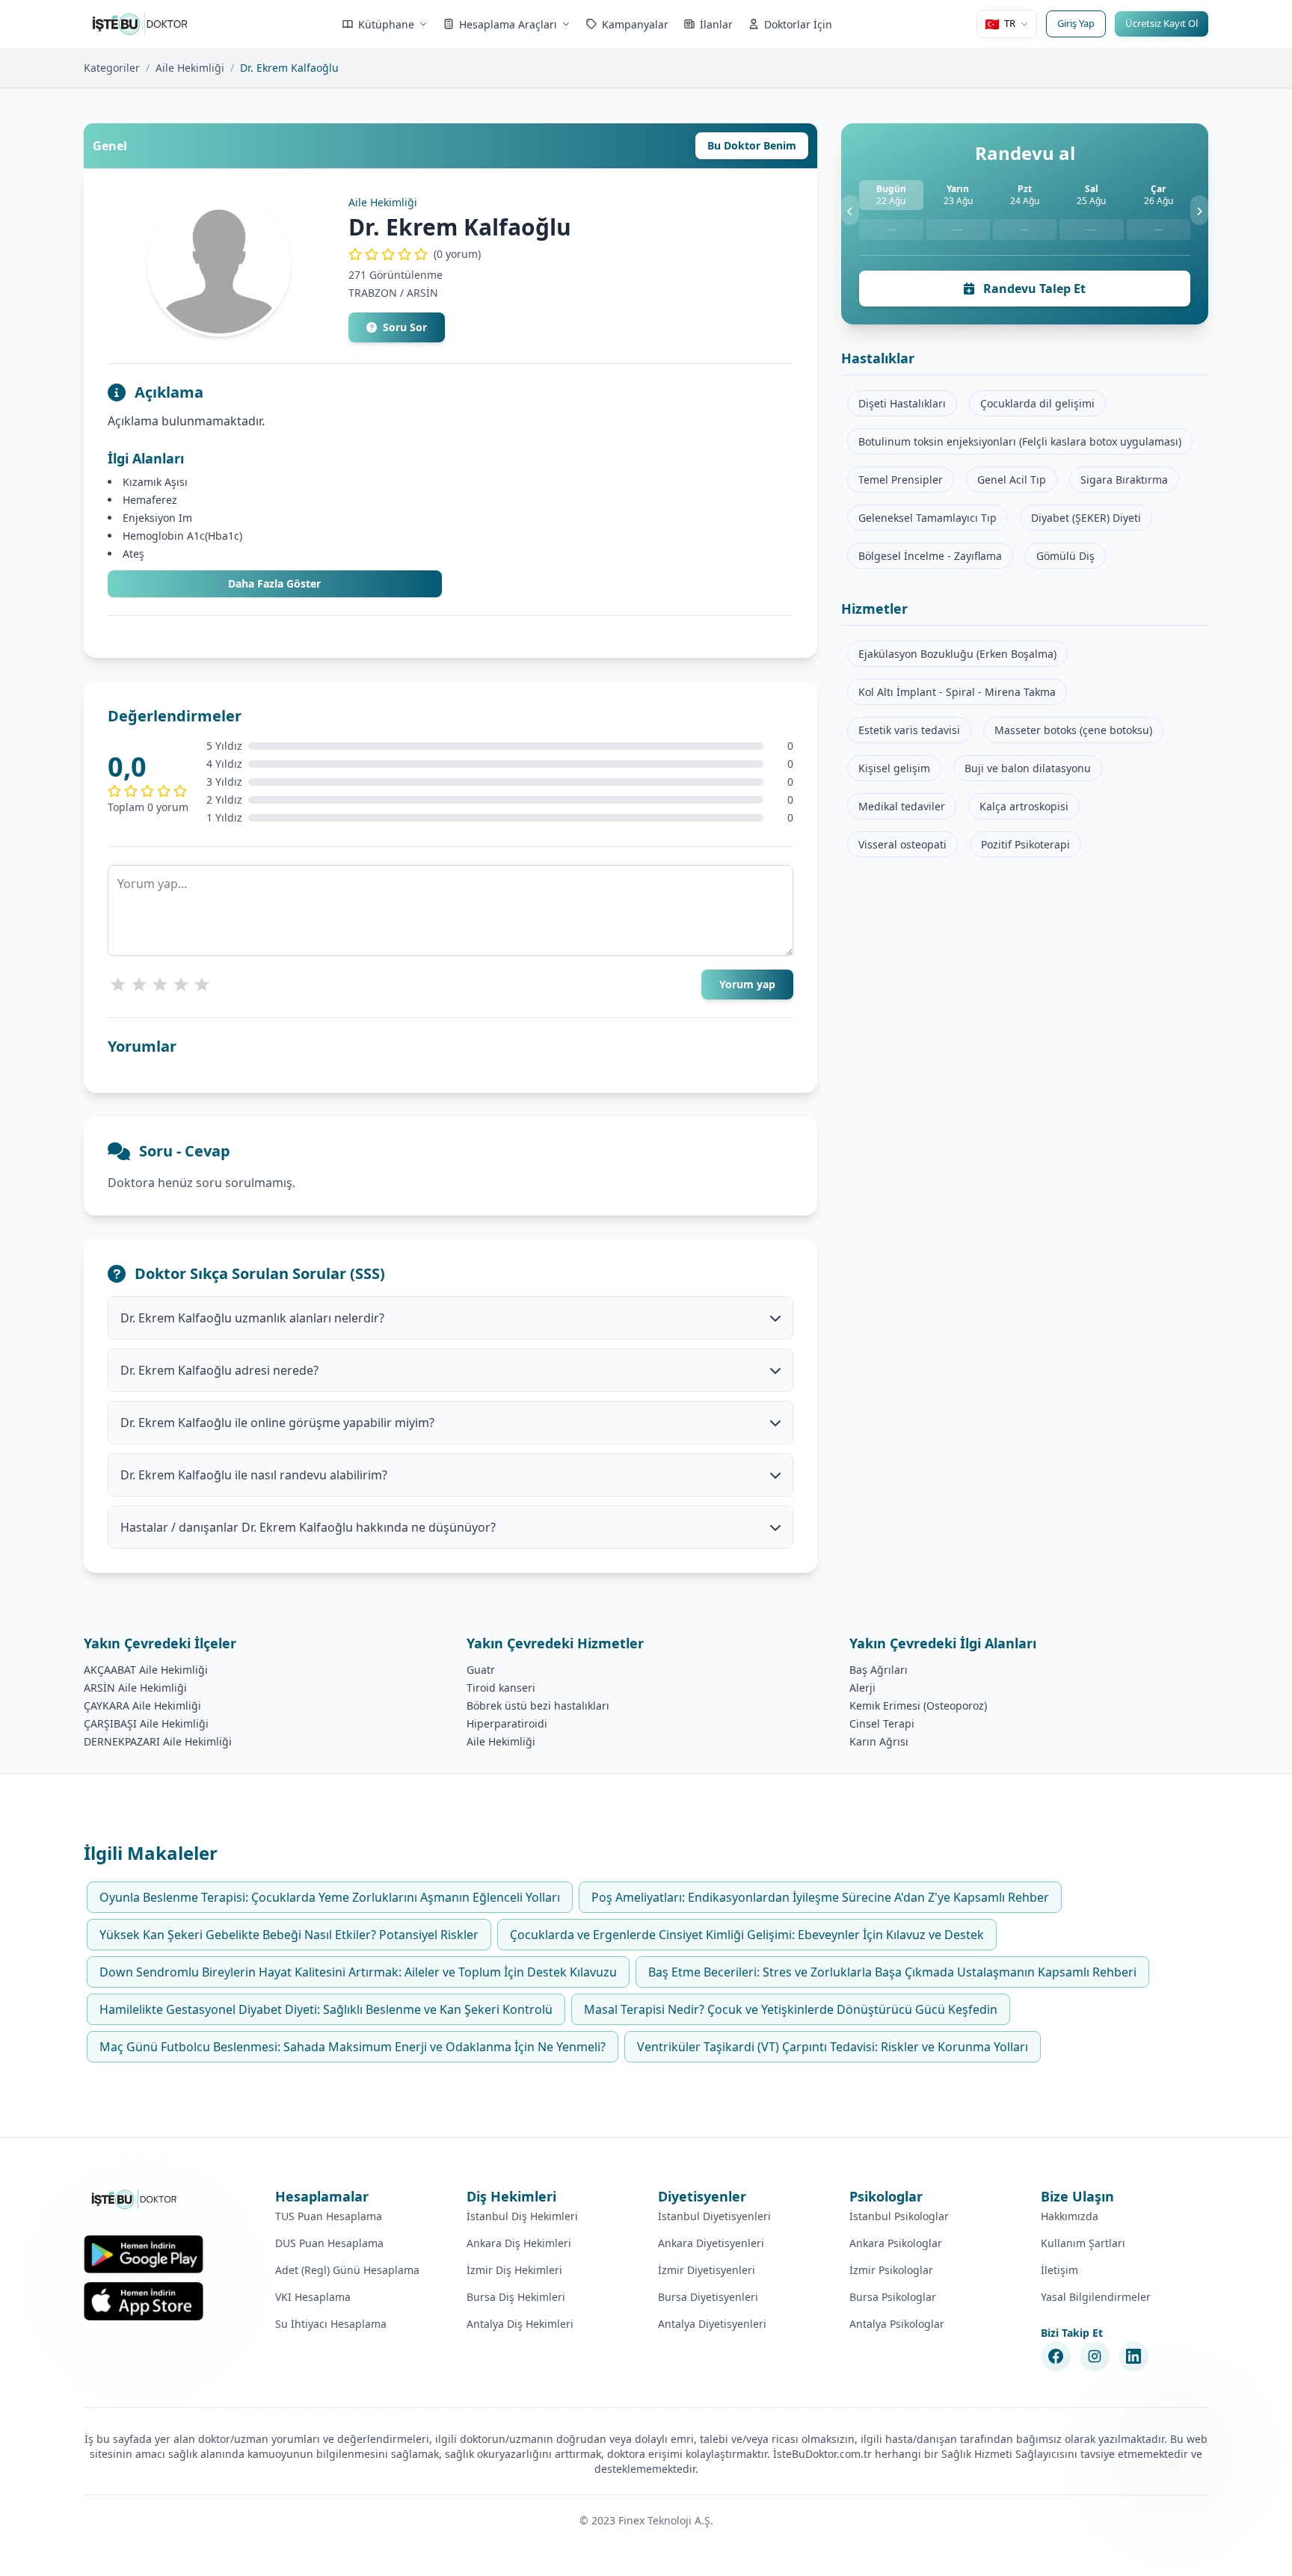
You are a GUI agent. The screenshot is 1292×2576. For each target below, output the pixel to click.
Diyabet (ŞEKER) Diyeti (1086, 518)
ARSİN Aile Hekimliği (135, 1688)
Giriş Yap (1076, 23)
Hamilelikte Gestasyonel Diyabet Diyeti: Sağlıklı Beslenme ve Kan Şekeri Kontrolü (326, 2009)
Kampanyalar (635, 24)
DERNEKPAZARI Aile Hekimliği (158, 1741)
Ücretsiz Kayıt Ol (1162, 23)
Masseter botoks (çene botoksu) (1073, 730)
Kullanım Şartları (1083, 2243)
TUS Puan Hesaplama (329, 2216)
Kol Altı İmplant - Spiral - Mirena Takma (957, 692)
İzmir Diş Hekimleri (514, 2270)
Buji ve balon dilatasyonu (1028, 768)
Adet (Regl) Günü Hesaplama (347, 2270)
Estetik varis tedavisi (909, 730)
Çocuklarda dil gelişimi (1037, 403)
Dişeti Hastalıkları (902, 403)
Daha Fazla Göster (274, 583)
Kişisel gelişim (894, 768)
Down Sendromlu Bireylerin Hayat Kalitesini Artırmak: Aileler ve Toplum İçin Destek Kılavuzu (358, 1972)
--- (891, 229)
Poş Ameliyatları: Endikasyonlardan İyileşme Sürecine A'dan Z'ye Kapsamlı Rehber (820, 1897)
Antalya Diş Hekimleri (520, 2324)
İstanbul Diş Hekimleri (522, 2216)
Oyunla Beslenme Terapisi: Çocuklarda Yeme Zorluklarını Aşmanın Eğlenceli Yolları (330, 1897)
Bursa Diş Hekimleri (516, 2297)
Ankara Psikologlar (896, 2243)
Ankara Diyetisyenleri (711, 2243)
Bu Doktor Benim (752, 145)
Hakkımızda (1070, 2216)
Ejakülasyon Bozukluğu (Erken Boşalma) (957, 654)
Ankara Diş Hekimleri (519, 2243)
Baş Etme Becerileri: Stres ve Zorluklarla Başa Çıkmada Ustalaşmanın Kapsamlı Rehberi (892, 1972)
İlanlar (716, 24)
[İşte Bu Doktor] (135, 2199)
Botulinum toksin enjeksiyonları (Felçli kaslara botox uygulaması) (1020, 441)
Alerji (862, 1688)
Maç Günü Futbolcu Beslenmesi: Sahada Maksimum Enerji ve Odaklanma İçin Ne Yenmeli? (353, 2047)
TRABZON (373, 293)
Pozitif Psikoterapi (1025, 844)
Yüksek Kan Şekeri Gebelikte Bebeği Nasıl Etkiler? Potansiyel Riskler (289, 1935)
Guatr (481, 1670)
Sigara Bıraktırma (1124, 480)
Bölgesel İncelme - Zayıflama (930, 556)
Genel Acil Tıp (1012, 480)
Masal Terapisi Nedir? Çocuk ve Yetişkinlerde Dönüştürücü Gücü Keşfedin (791, 2009)
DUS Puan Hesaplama (329, 2243)
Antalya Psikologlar (897, 2324)
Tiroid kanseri (501, 1688)
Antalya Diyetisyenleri (712, 2324)
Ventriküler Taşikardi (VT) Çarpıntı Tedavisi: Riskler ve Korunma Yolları (833, 2047)
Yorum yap (747, 984)
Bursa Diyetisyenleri (708, 2297)
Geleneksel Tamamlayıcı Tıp (928, 518)
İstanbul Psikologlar (899, 2216)
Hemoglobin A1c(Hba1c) (182, 536)
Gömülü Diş (1065, 556)
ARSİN (422, 293)
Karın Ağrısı (879, 1741)
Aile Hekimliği (190, 68)
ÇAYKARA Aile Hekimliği (142, 1705)
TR (1000, 24)
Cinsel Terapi (882, 1723)
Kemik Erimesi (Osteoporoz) (918, 1705)
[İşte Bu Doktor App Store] (144, 2301)
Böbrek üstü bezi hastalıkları (538, 1705)
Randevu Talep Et (1033, 289)
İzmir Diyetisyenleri (707, 2270)
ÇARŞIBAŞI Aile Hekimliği (146, 1723)
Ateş (133, 554)
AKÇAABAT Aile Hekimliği (146, 1670)
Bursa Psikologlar (893, 2297)
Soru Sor (405, 327)
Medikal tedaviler (902, 806)
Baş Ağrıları (879, 1670)
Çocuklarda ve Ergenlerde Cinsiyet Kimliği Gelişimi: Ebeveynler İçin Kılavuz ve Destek (747, 1935)
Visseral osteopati (902, 844)
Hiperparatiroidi (507, 1723)
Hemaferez (150, 500)
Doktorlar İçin (798, 24)
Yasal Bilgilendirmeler (1096, 2297)
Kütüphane (386, 24)
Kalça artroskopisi (1024, 806)
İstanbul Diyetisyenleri (714, 2216)
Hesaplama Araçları (508, 24)
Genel (110, 146)
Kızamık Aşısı (155, 482)
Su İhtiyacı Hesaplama (331, 2324)
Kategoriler (112, 68)
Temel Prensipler (901, 480)
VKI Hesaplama (313, 2297)
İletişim (1059, 2270)
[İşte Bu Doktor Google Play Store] (144, 2254)
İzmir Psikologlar (891, 2270)
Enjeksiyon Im (157, 518)
